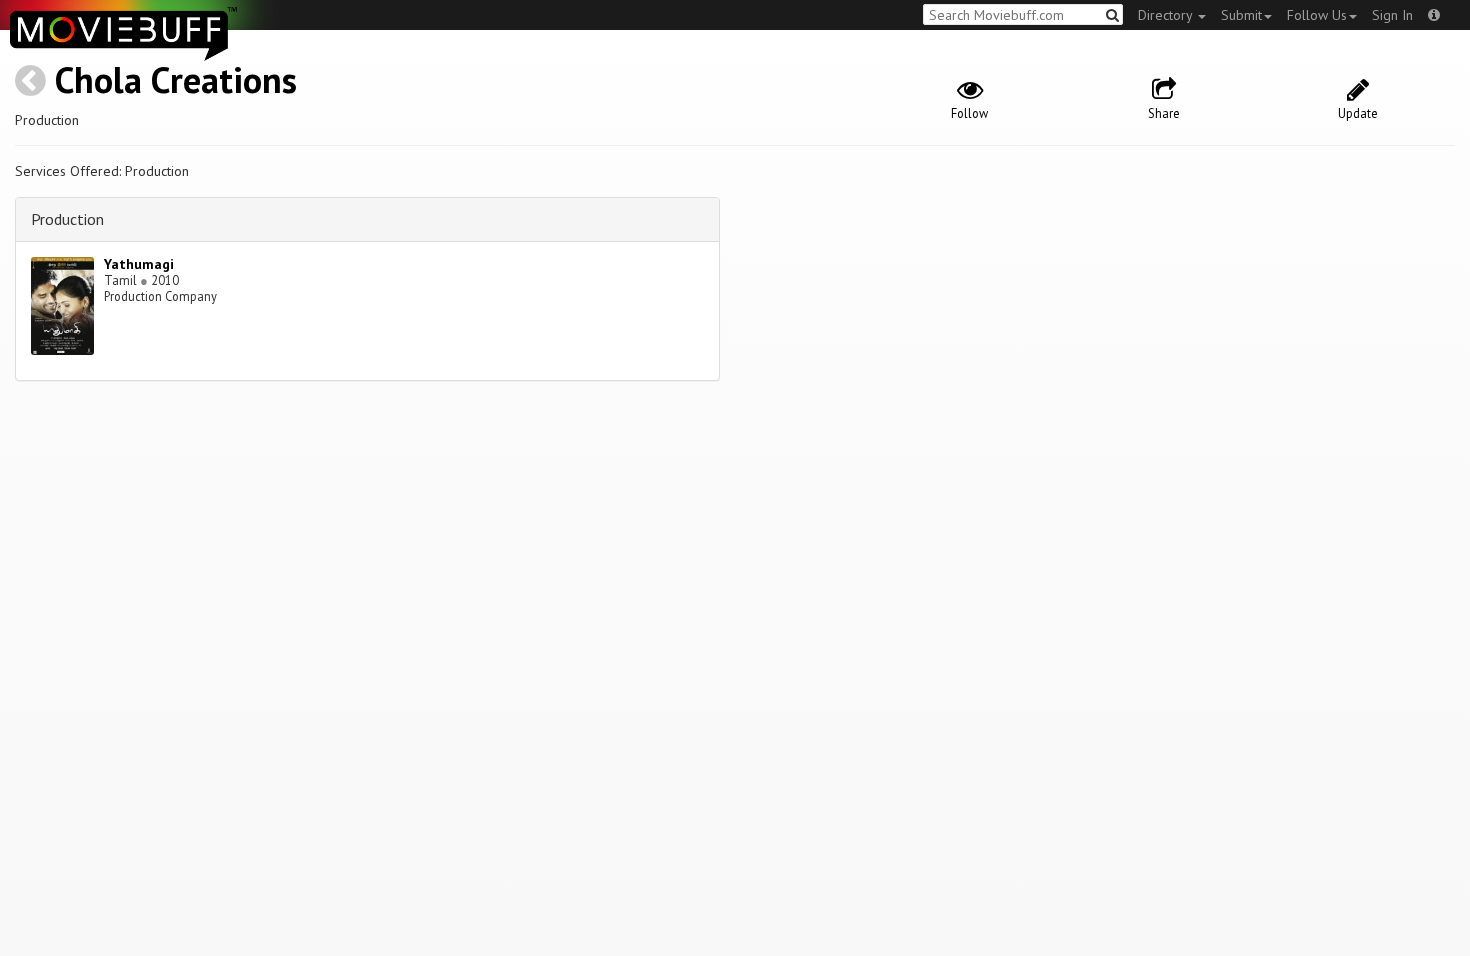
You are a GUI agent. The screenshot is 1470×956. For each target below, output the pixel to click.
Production (67, 219)
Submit (1241, 15)
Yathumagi (139, 264)
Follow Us (1317, 15)
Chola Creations (176, 79)
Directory (1167, 15)
